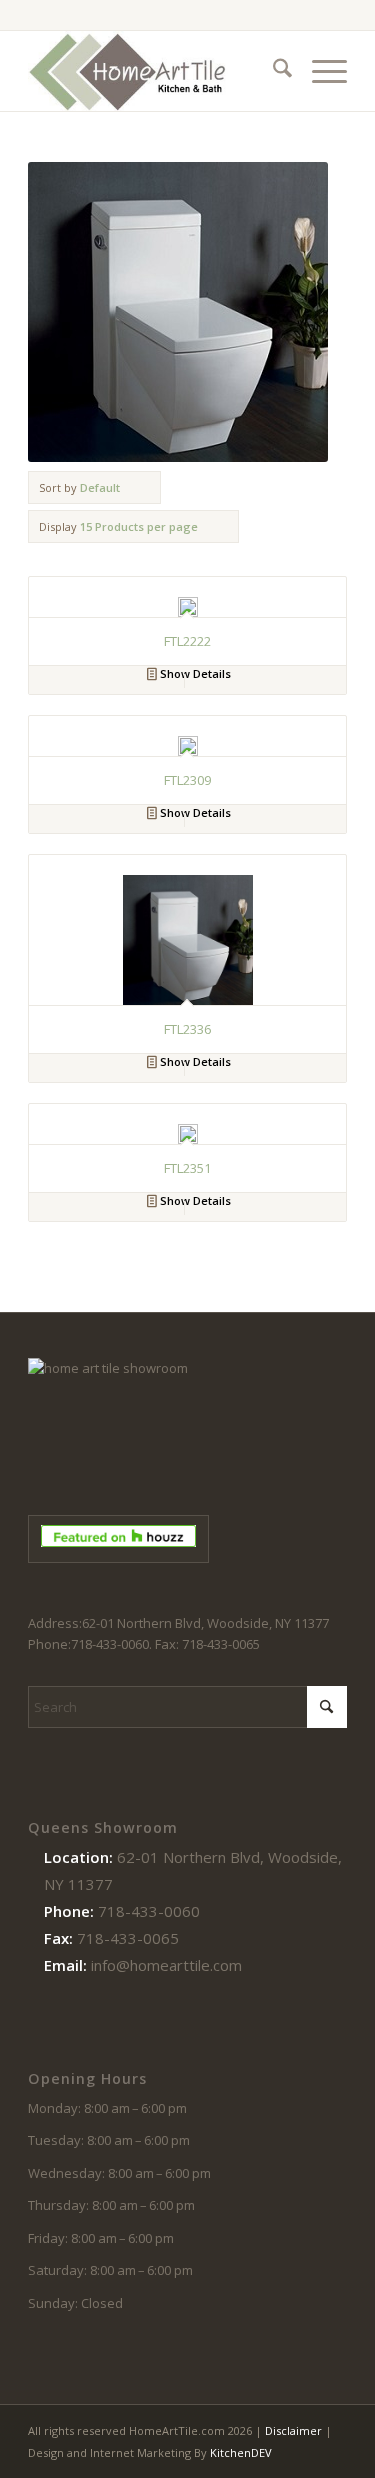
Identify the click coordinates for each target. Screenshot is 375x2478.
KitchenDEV (241, 2452)
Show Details (194, 673)
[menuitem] (272, 71)
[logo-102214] (155, 71)
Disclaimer (293, 2430)
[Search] (272, 71)
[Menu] (319, 71)
